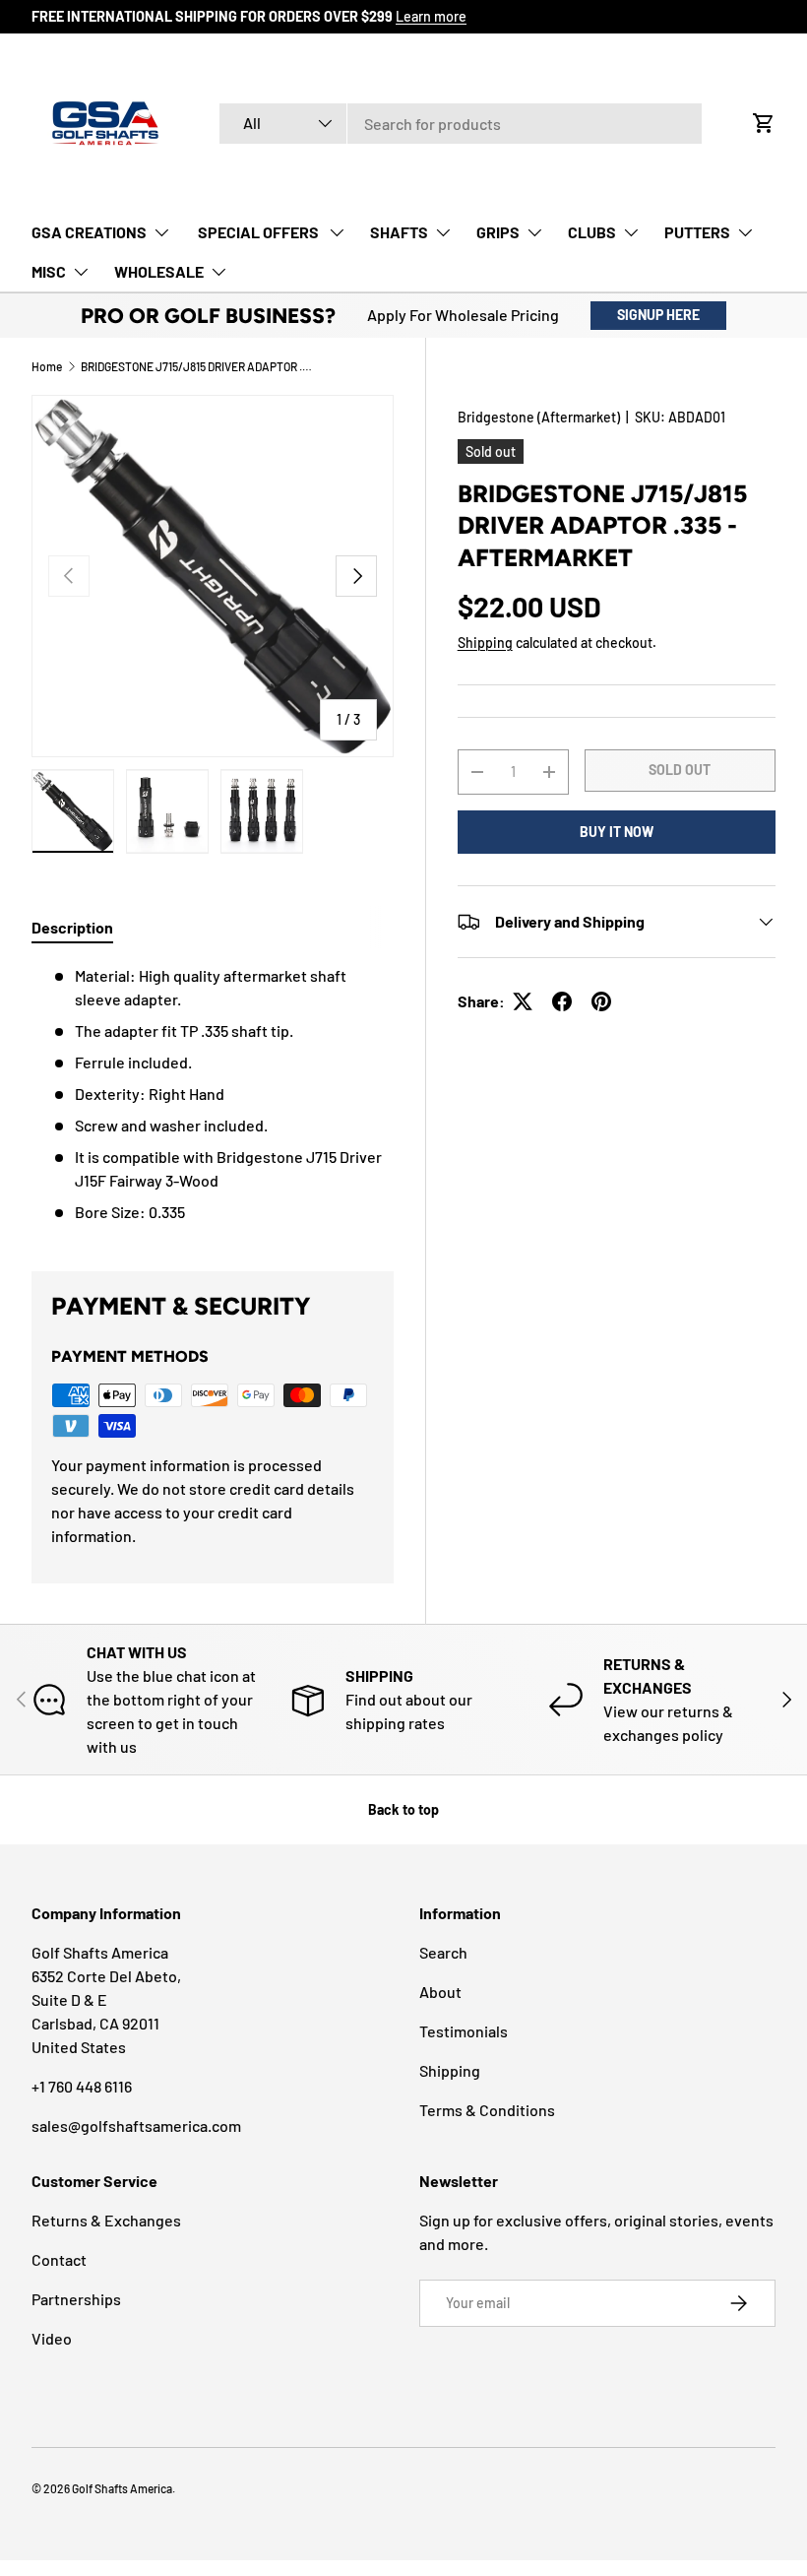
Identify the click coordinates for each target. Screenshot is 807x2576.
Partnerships (76, 2299)
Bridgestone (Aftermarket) (539, 417)
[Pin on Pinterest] (601, 1001)
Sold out (680, 770)
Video (52, 2338)
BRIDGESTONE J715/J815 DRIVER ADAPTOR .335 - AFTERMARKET (199, 366)
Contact (59, 2259)
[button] (764, 123)
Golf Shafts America (122, 2488)
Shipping (485, 643)
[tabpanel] (213, 1094)
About (440, 1992)
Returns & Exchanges (106, 2220)
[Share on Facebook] (562, 1001)
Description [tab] (72, 927)
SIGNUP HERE (658, 315)
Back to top (403, 1809)
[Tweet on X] (523, 1001)
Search (443, 1952)
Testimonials (464, 2031)
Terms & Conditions (487, 2110)
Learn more (431, 16)
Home (47, 366)
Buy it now (617, 832)
